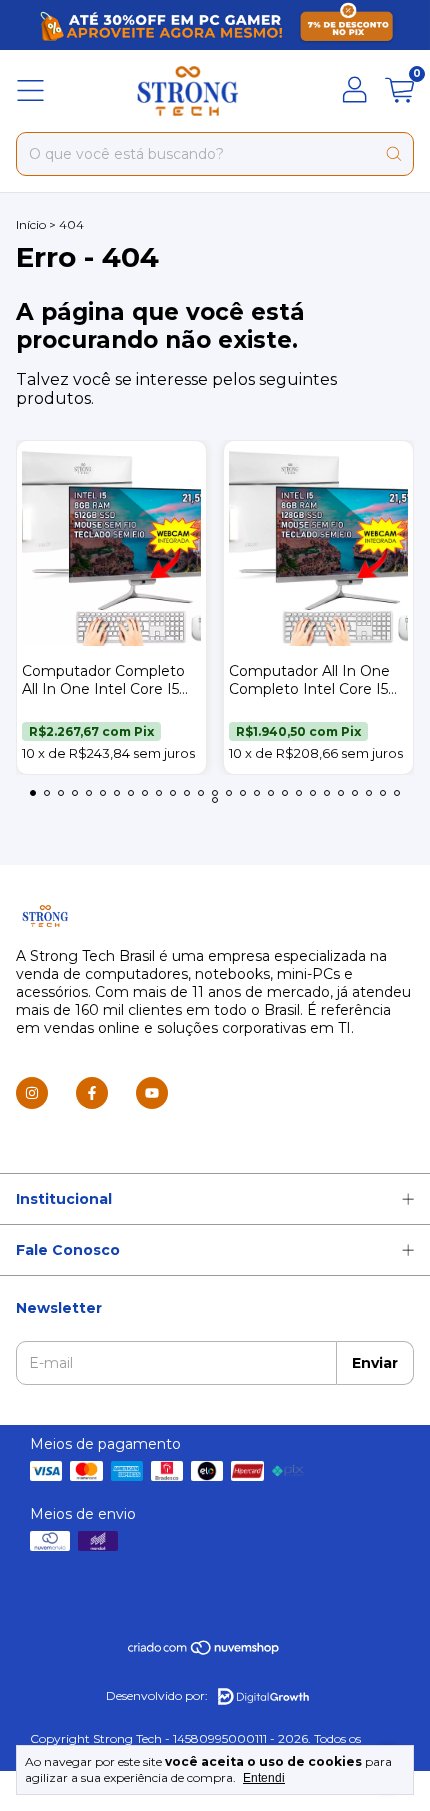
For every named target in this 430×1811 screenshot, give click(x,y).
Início (31, 224)
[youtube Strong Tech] (152, 1093)
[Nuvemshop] (204, 1651)
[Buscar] (394, 154)
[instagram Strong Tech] (32, 1093)
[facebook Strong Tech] (92, 1093)
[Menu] (30, 90)
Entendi (264, 1778)
